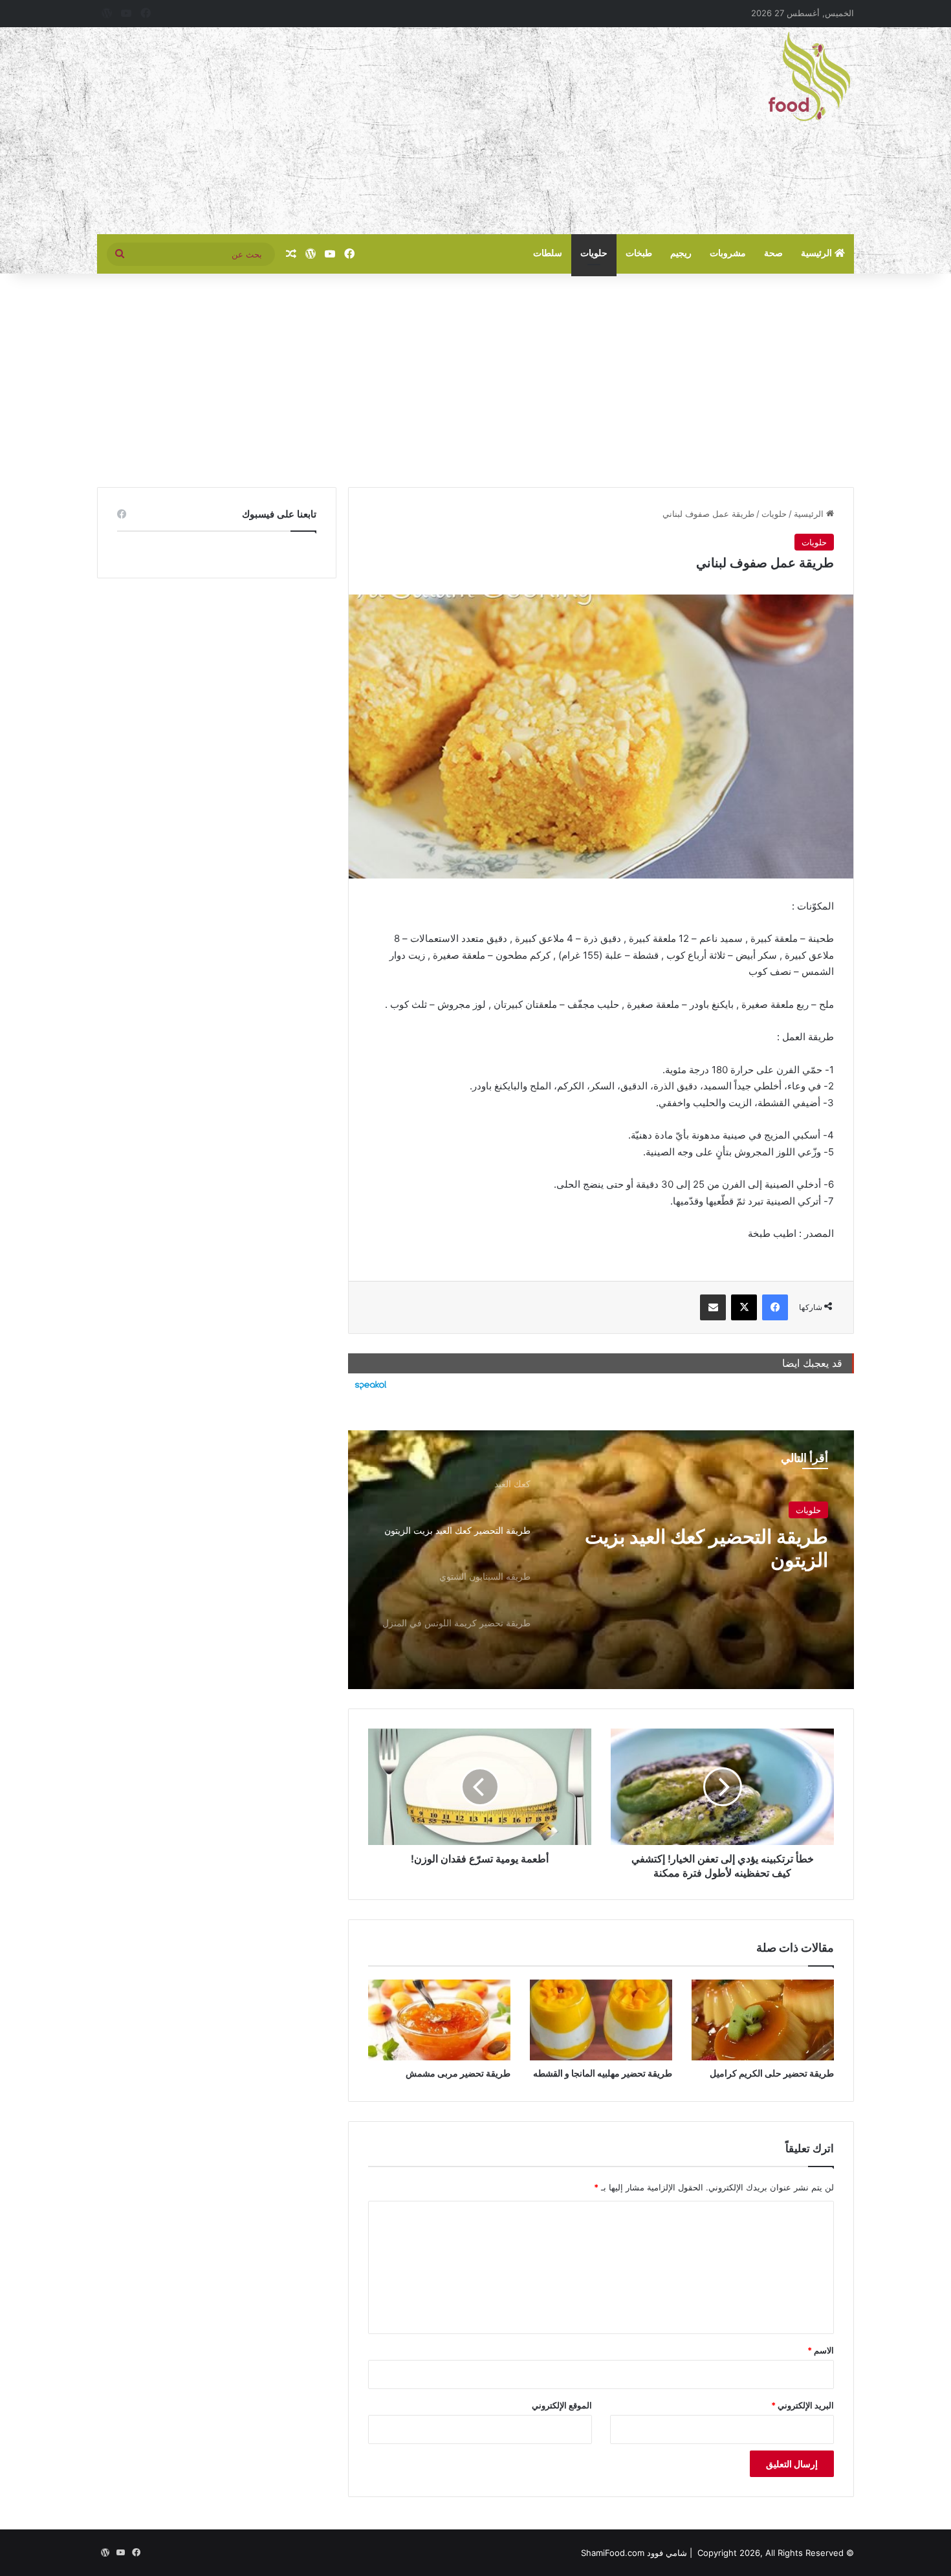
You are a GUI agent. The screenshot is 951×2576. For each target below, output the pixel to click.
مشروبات (728, 253)
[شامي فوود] (809, 76)
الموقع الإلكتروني (562, 2405)
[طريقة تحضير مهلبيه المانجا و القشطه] (601, 2020)
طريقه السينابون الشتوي (730, 1544)
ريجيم (681, 253)
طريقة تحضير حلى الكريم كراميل (772, 2073)
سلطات (548, 253)
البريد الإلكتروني (803, 2405)
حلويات (594, 253)
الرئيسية (818, 253)
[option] (601, 1560)
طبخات (639, 253)
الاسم (821, 2350)
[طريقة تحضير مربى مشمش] (439, 2020)
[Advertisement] (346, 131)
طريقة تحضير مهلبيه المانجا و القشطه (603, 2073)
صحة (773, 253)
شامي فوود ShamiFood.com (634, 2553)
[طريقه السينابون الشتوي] (601, 1560)
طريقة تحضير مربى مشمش (458, 2073)
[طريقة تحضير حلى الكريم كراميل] (763, 2020)
